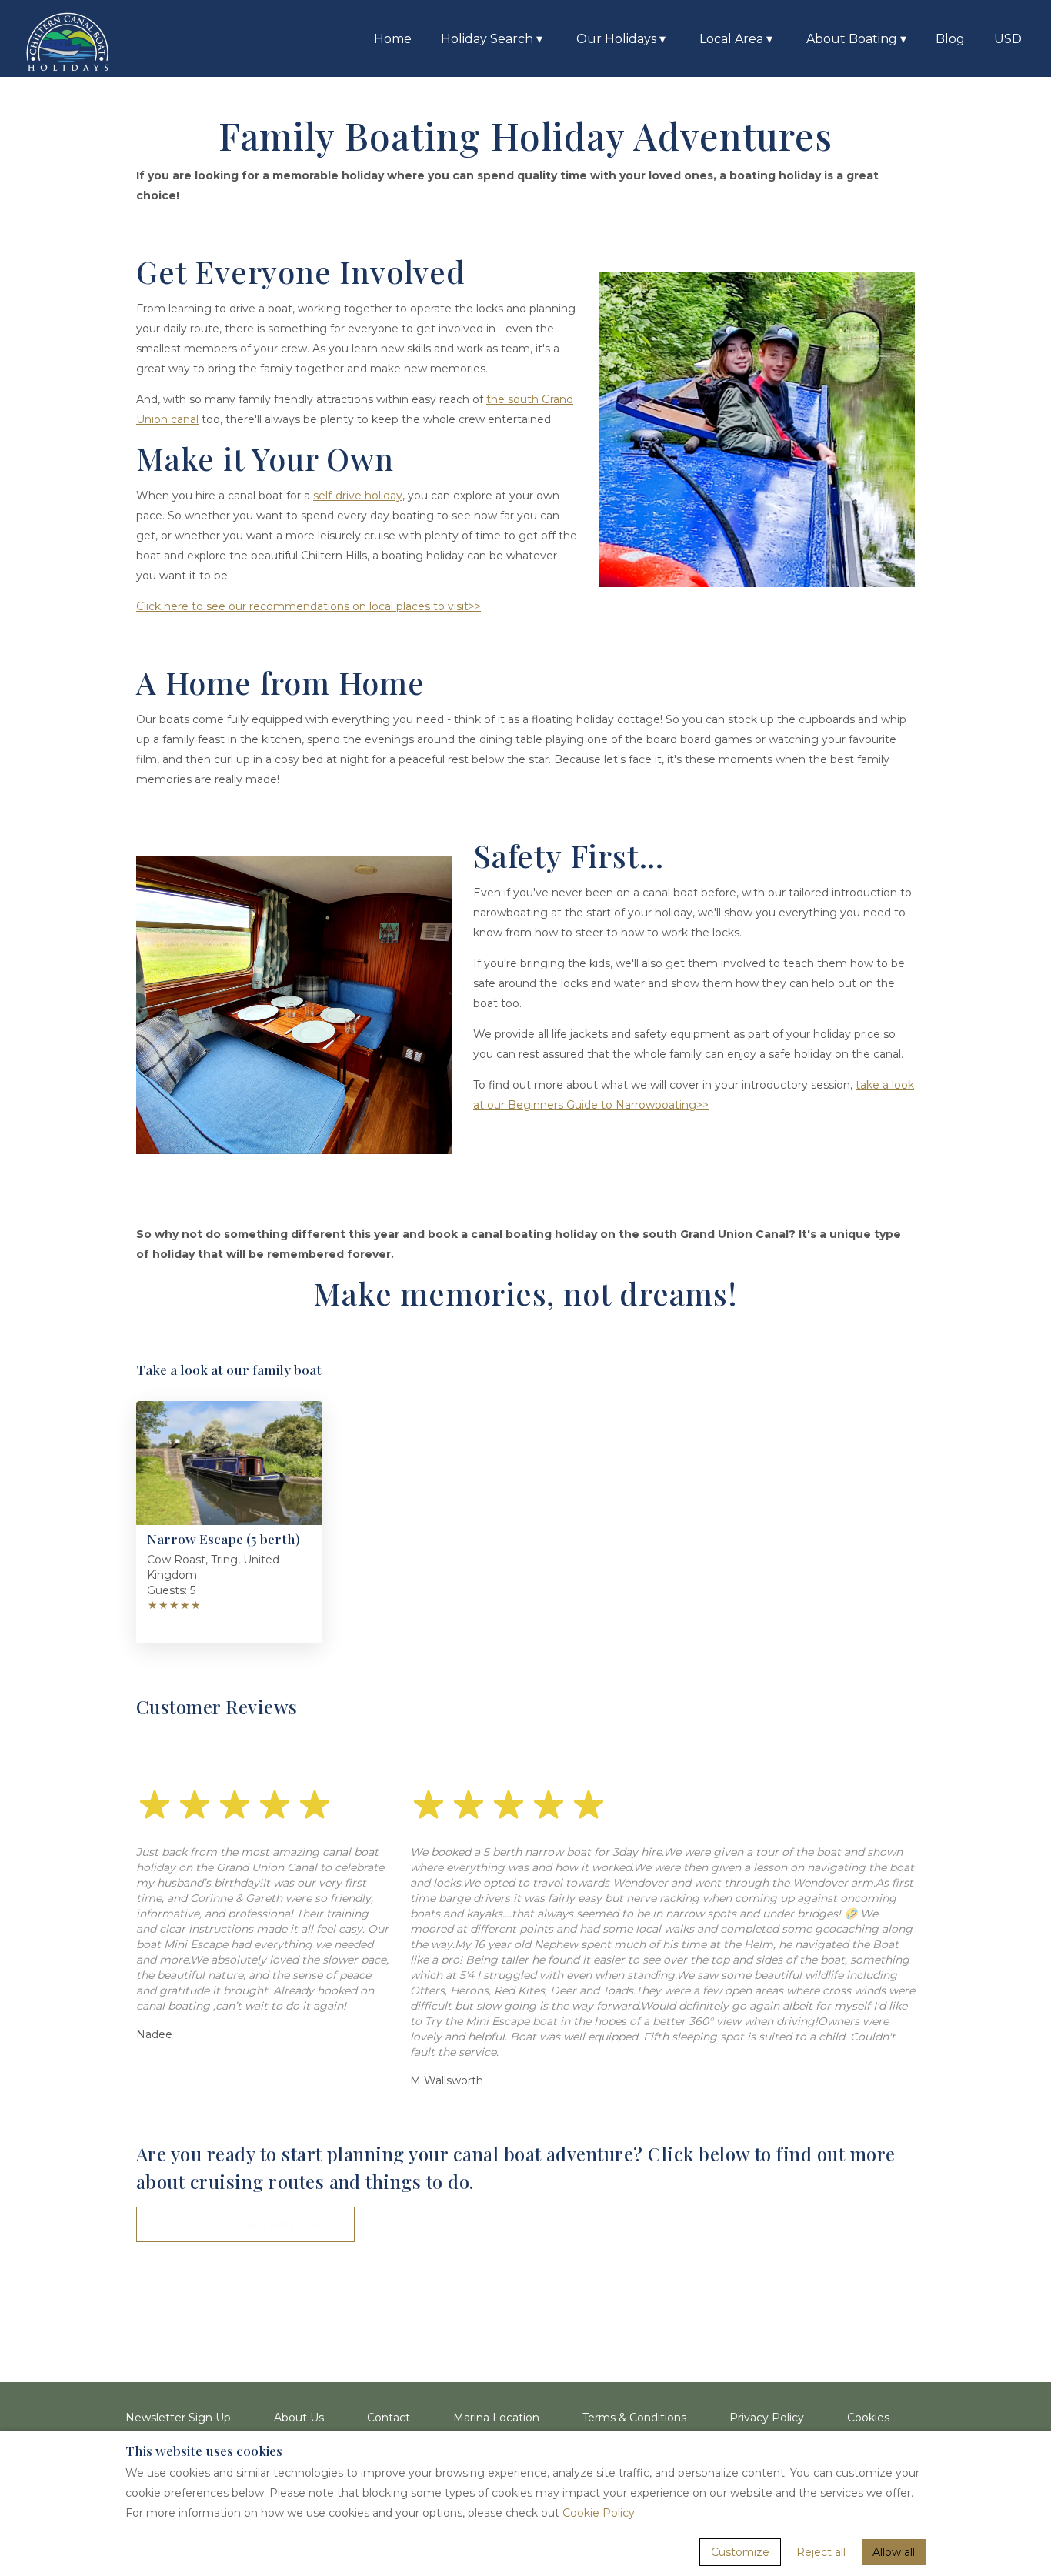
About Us (299, 2418)
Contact (389, 2418)
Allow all (894, 2552)
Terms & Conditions (634, 2418)
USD (1008, 39)
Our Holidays (621, 39)
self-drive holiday (358, 496)
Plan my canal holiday (245, 2224)
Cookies (868, 2418)
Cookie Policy (599, 2513)
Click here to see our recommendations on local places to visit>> (309, 606)
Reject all (821, 2552)
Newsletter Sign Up (178, 2418)
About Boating (856, 39)
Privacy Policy (767, 2418)
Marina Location (496, 2418)
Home (393, 39)
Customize (740, 2552)
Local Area (736, 39)
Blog (950, 39)
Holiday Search (492, 39)
